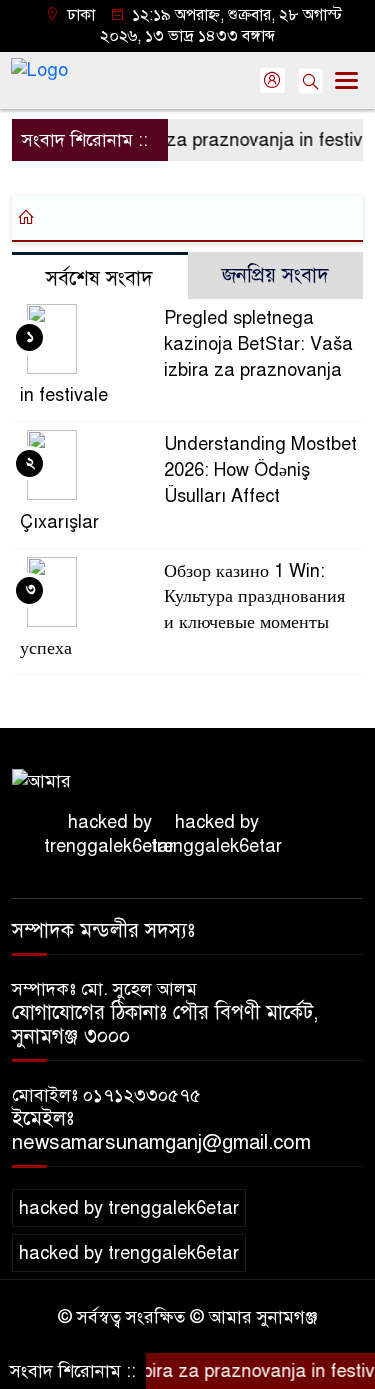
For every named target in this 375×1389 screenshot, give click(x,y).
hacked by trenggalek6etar (109, 834)
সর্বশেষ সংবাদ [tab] (99, 278)
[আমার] (41, 780)
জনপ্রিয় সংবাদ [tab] (275, 275)
